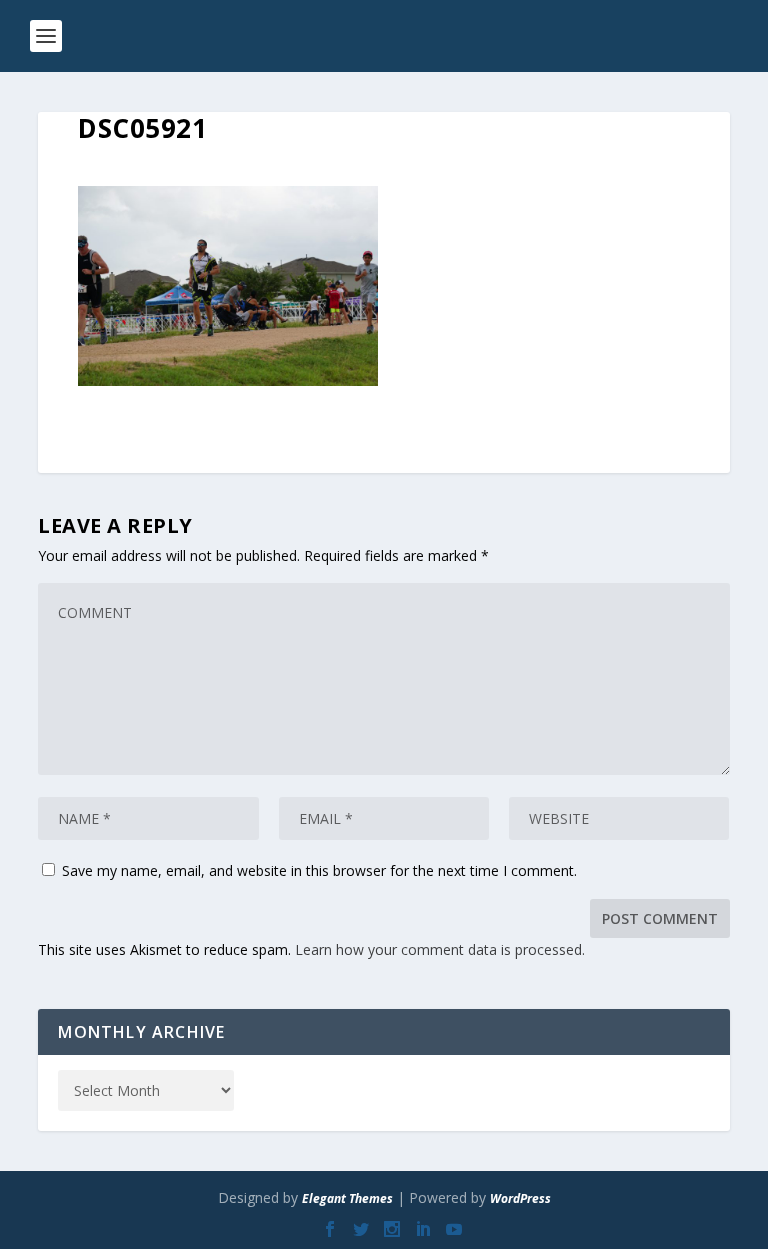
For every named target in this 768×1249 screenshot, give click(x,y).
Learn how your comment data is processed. (440, 949)
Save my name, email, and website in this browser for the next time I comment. (319, 870)
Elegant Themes (347, 1198)
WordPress (520, 1198)
